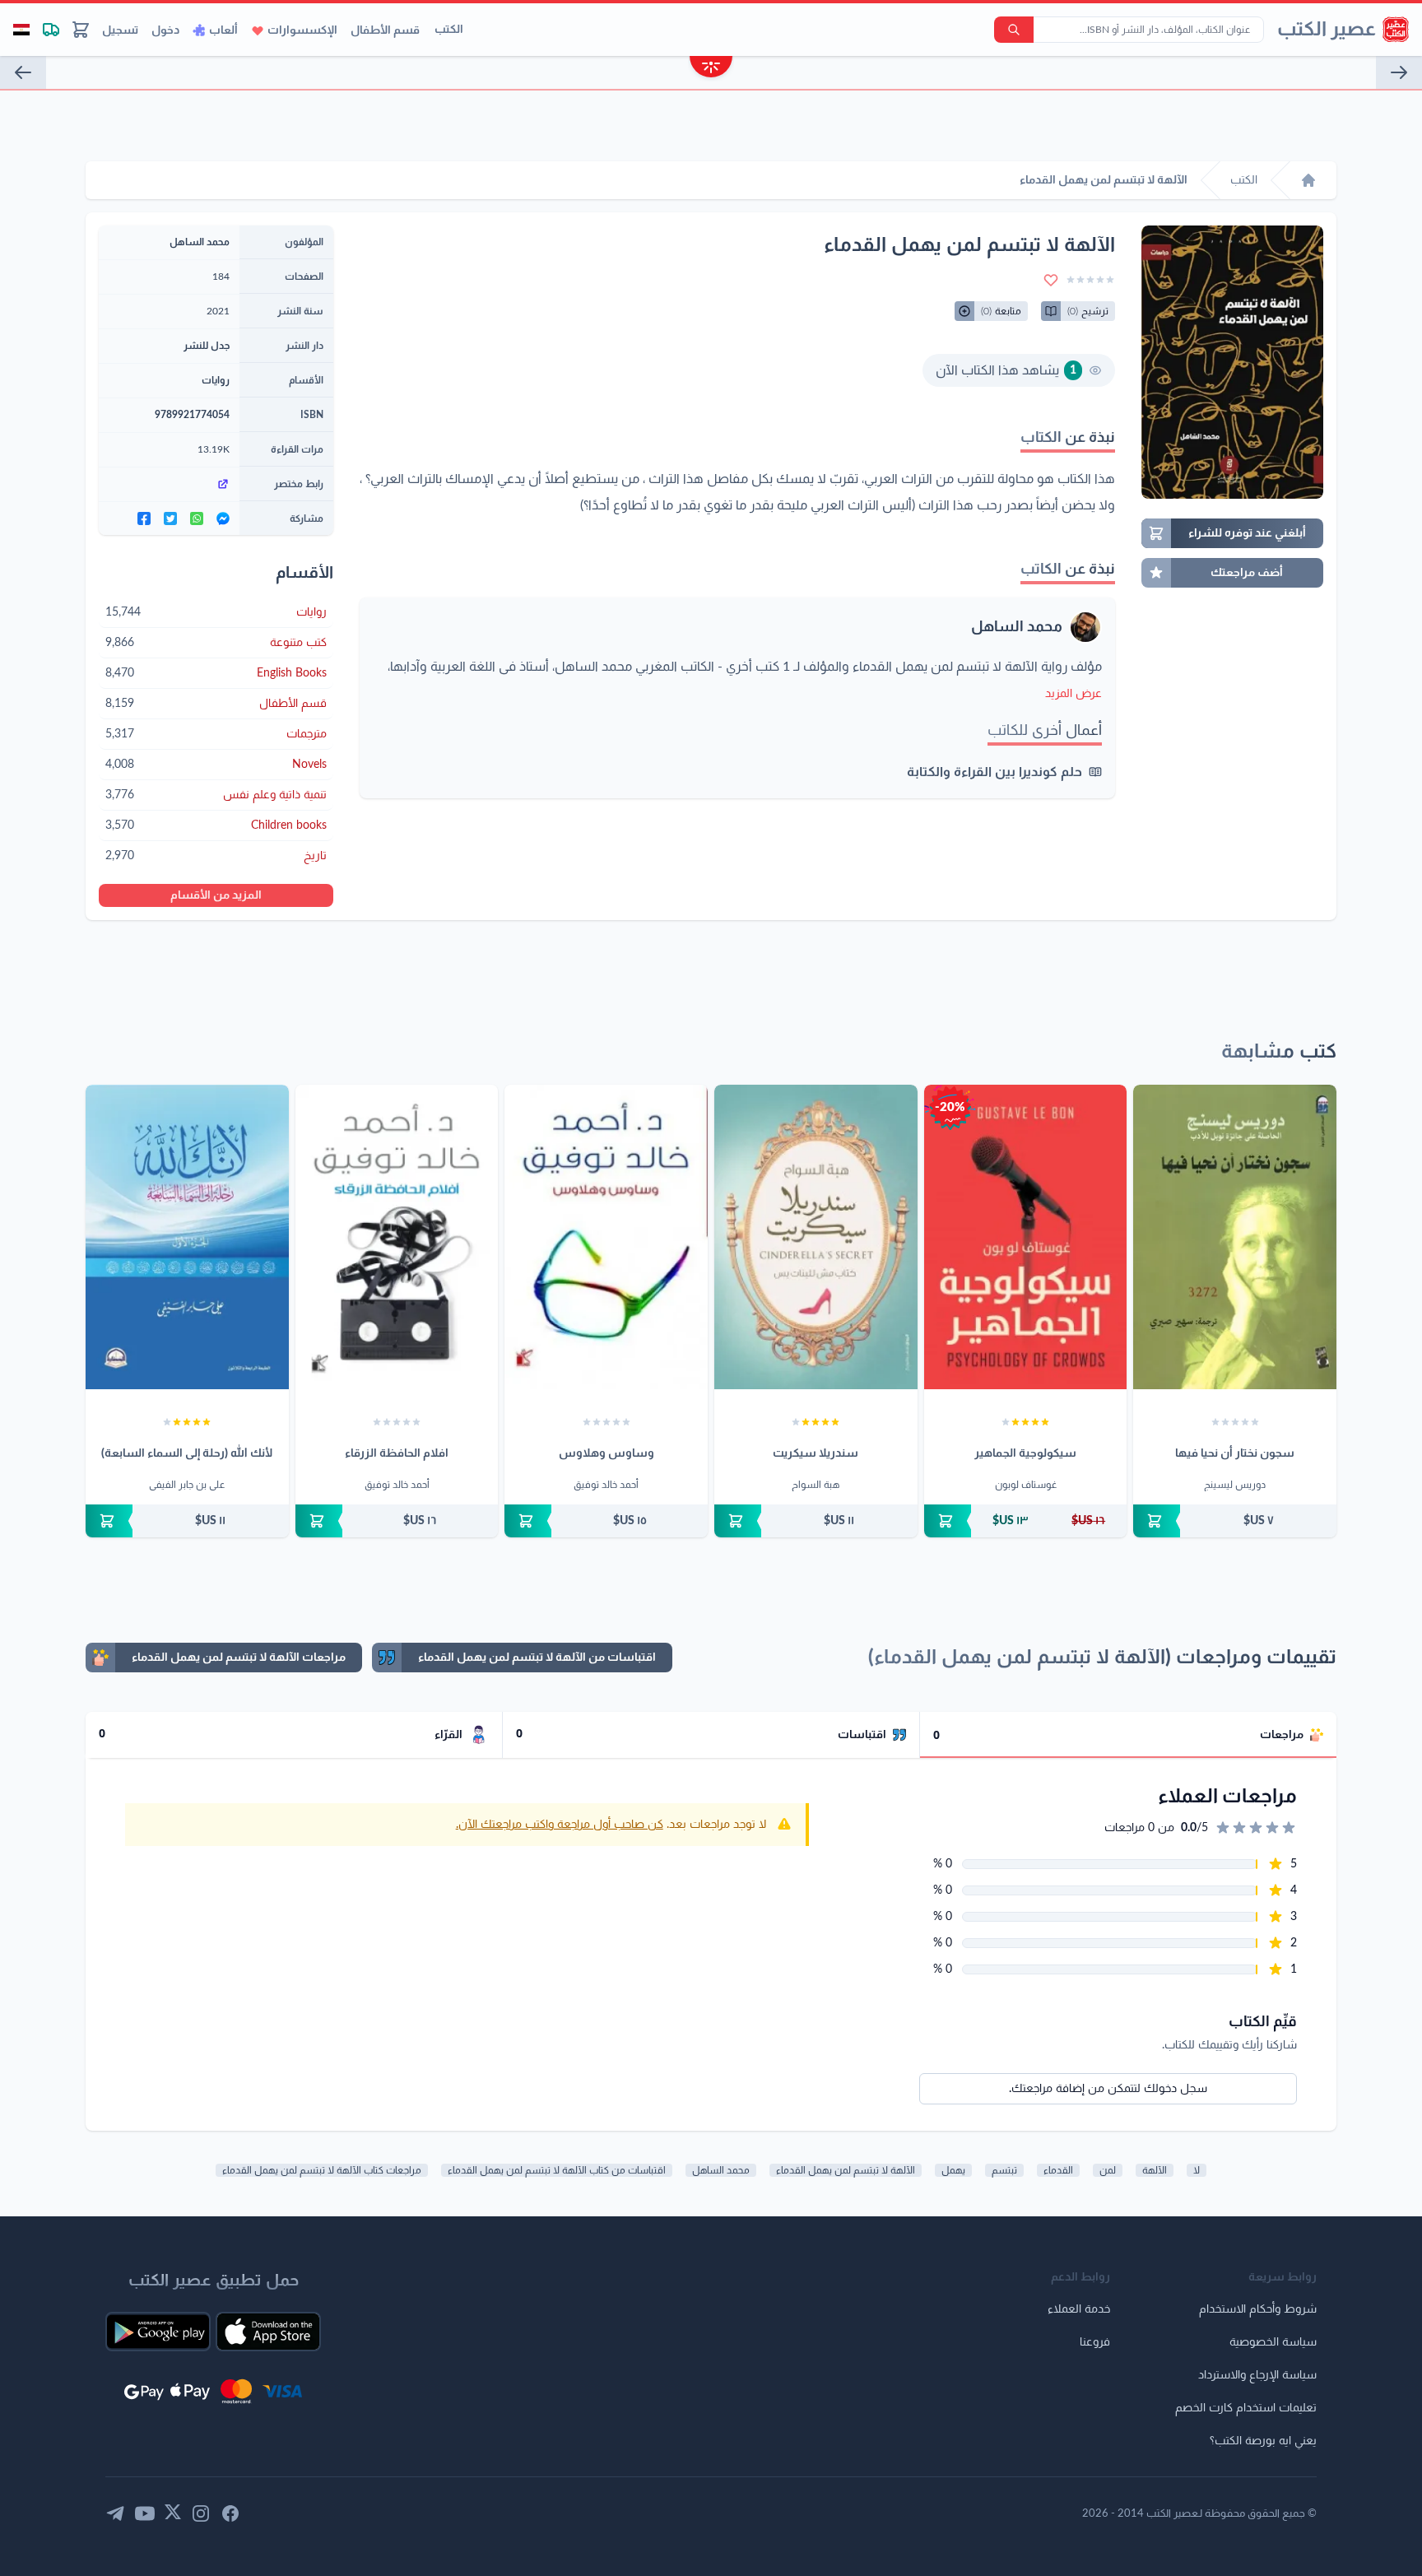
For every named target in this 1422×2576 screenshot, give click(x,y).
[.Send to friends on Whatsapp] (197, 518)
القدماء (1058, 2170)
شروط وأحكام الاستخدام (1258, 2309)
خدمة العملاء (1079, 2309)
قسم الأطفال (385, 30)
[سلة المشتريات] (81, 30)
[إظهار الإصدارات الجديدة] (711, 69)
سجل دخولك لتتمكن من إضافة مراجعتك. (1108, 2089)
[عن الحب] (23, 72)
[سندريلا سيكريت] (816, 1237)
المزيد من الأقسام (216, 895)
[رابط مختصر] (169, 484)
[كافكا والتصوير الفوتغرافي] (1399, 72)
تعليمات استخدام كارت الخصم (1246, 2408)
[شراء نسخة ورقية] (1235, 1521)
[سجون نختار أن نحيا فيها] (1235, 1237)
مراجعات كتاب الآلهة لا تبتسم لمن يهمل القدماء (322, 2170)
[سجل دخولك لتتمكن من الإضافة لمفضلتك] (1051, 280)
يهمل (953, 2170)
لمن (1108, 2170)
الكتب (449, 30)
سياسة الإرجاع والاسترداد (1257, 2375)
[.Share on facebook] (144, 518)
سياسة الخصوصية (1273, 2342)
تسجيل (120, 30)
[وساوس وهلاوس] (606, 1237)
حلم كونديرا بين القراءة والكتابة (994, 772)
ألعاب (223, 30)
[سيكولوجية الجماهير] (1026, 1237)
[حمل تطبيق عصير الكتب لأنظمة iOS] (268, 2332)
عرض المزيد (1073, 694)
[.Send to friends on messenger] (223, 518)
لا (1197, 2170)
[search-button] (1014, 30)
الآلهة (1155, 2170)
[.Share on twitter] (170, 518)
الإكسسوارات (302, 30)
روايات (216, 380)
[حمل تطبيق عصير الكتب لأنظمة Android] (158, 2332)
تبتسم (1004, 2170)
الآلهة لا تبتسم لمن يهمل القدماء (846, 2170)
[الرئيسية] (1308, 180)
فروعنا (1095, 2342)
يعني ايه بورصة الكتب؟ (1263, 2441)
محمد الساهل (1017, 627)
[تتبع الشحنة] (51, 30)
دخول (165, 30)
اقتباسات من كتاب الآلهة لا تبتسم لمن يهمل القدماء (557, 2170)
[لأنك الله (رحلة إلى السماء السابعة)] (187, 1237)
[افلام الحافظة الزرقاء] (397, 1237)
